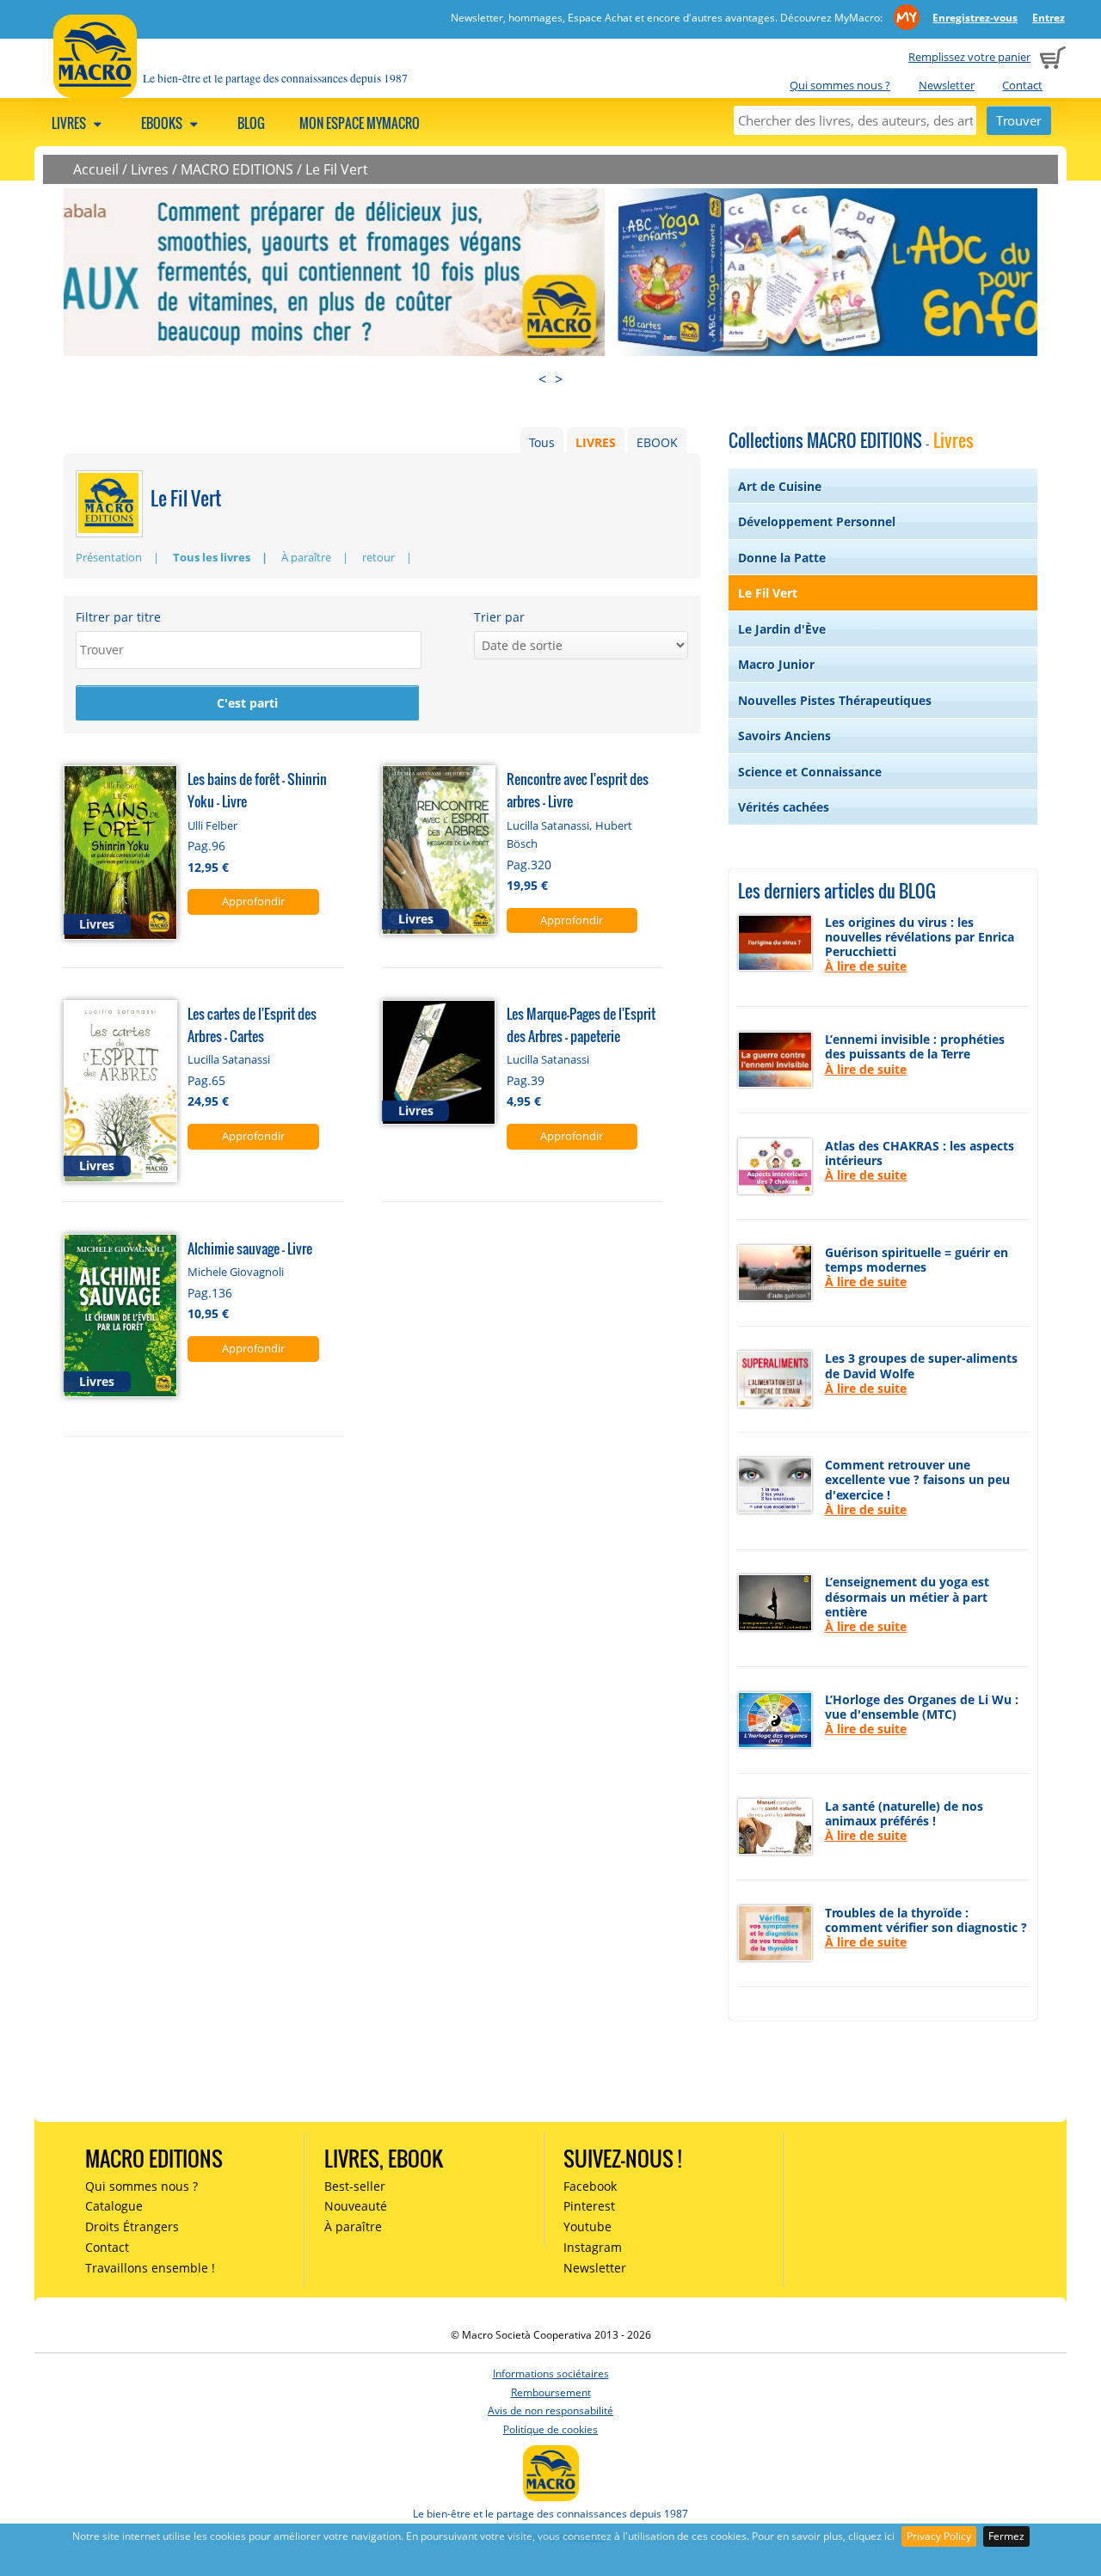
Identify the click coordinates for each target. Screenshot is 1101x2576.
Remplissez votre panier (969, 57)
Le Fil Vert (337, 169)
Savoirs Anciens (784, 736)
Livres (70, 123)
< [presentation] (542, 379)
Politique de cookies (550, 2429)
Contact (1022, 85)
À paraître (306, 557)
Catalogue (114, 2206)
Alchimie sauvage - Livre (250, 1248)
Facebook (590, 2186)
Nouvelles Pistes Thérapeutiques (835, 700)
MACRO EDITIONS (237, 169)
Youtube (587, 2226)
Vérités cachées (784, 807)
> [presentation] (559, 379)
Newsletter (947, 85)
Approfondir (253, 901)
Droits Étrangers (132, 2226)
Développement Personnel (817, 521)
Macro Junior (776, 664)
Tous (542, 442)
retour (378, 557)
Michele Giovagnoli (236, 1272)
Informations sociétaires (551, 2374)
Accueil (96, 169)
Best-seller (355, 2186)
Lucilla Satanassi (548, 825)
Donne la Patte (782, 558)
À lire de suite (866, 966)
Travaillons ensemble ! (150, 2268)
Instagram (593, 2247)
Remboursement (551, 2392)
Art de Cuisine (780, 486)
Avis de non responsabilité (550, 2410)
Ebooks (163, 123)
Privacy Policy (939, 2536)
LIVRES (596, 442)
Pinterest (589, 2206)
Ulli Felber (212, 825)
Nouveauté (356, 2206)
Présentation (109, 557)
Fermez (1006, 2536)
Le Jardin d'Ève (782, 629)
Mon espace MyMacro (360, 123)
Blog (251, 123)
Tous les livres (212, 557)
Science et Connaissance (810, 772)
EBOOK (657, 442)
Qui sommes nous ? (840, 85)
